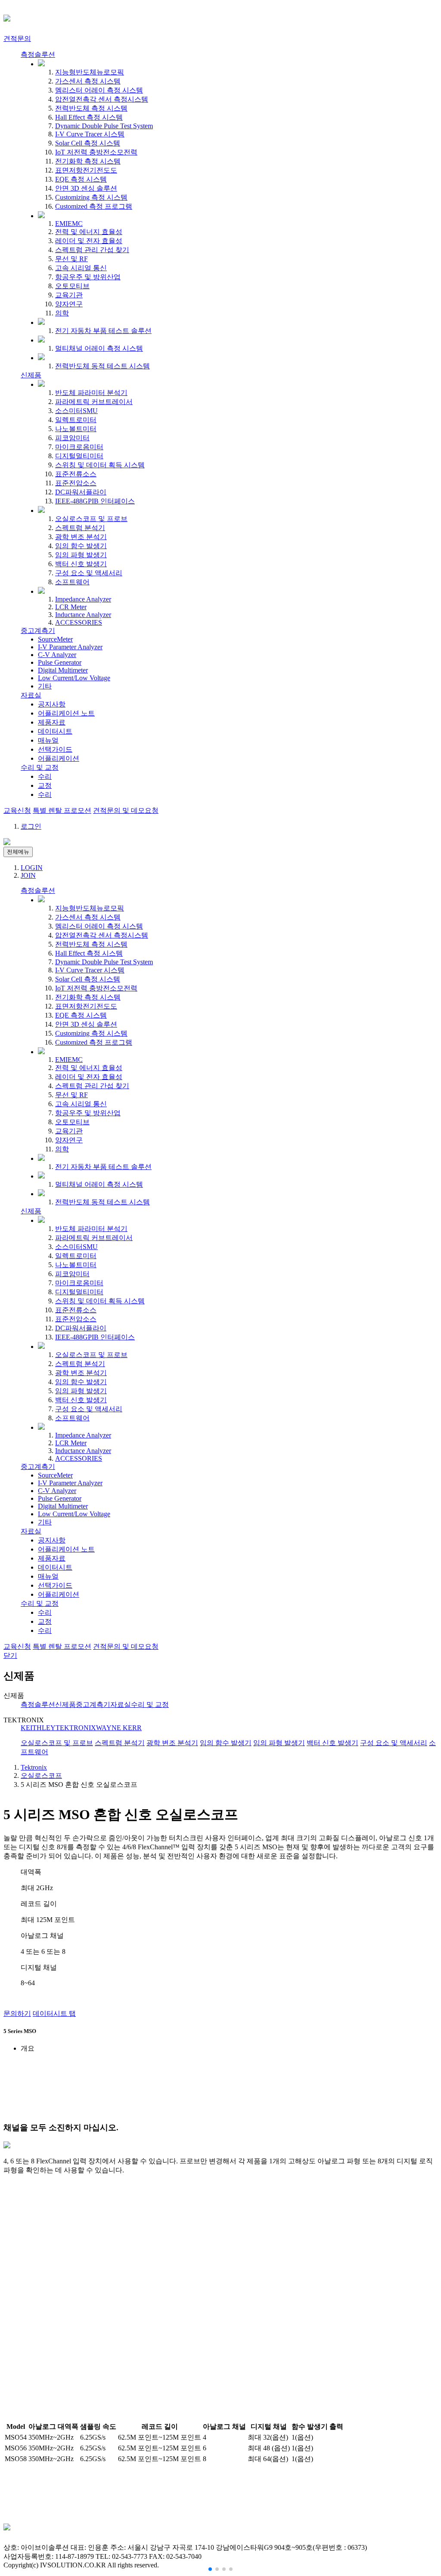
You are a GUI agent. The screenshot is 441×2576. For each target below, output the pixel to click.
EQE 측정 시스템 (81, 179)
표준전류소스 (76, 474)
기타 (45, 686)
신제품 (31, 375)
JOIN (28, 875)
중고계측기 (38, 631)
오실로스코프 (41, 1775)
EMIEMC (69, 224)
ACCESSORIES (79, 622)
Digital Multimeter (63, 670)
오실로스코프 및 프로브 (91, 519)
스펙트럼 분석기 (80, 528)
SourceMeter (55, 639)
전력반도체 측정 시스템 (91, 108)
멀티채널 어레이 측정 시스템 (99, 348)
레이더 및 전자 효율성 (89, 241)
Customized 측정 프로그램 (94, 206)
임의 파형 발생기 (81, 555)
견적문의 (17, 39)
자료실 (31, 695)
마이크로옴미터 (79, 447)
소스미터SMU (76, 411)
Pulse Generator (60, 662)
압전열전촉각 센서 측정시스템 (102, 99)
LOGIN (32, 868)
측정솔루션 (38, 54)
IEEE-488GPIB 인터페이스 (95, 501)
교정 (45, 785)
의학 (62, 313)
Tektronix (34, 1767)
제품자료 (52, 722)
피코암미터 (72, 438)
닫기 (10, 1655)
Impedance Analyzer (83, 599)
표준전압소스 (76, 483)
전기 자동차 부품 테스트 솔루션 (103, 331)
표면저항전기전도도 (86, 170)
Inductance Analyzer (83, 615)
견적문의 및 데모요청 (126, 810)
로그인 (31, 826)
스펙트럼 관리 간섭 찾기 (92, 250)
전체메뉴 (18, 852)
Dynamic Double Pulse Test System (104, 126)
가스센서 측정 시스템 (88, 81)
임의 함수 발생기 (81, 546)
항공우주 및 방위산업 (88, 277)
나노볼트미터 (76, 429)
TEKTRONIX (76, 1728)
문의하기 (17, 2013)
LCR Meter (71, 607)
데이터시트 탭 (54, 2013)
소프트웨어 (72, 582)
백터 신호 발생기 (81, 564)
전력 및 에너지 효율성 (89, 232)
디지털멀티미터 (79, 456)
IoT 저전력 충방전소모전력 (96, 152)
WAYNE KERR (119, 1728)
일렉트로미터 (76, 420)
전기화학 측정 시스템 (88, 161)
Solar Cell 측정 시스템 (88, 143)
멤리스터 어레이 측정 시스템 (99, 90)
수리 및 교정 (40, 767)
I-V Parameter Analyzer (70, 647)
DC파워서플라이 (81, 492)
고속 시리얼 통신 (81, 268)
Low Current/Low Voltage (74, 678)
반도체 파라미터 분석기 (91, 393)
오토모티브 (72, 286)
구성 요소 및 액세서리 (89, 573)
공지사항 (52, 704)
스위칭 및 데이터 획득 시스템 (100, 465)
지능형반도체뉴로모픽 (90, 72)
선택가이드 (55, 749)
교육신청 (17, 810)
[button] (210, 2569)
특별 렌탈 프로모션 (62, 810)
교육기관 (69, 295)
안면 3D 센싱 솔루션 (86, 188)
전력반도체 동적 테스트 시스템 (102, 366)
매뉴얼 (48, 740)
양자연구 (69, 304)
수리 (45, 776)
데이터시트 (55, 731)
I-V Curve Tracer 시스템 (90, 134)
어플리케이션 (59, 758)
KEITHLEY (38, 1728)
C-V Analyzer (57, 655)
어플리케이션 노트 (66, 713)
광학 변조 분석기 (81, 537)
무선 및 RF (71, 259)
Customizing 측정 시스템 (91, 197)
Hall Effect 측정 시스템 (89, 117)
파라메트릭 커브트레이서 (94, 402)
